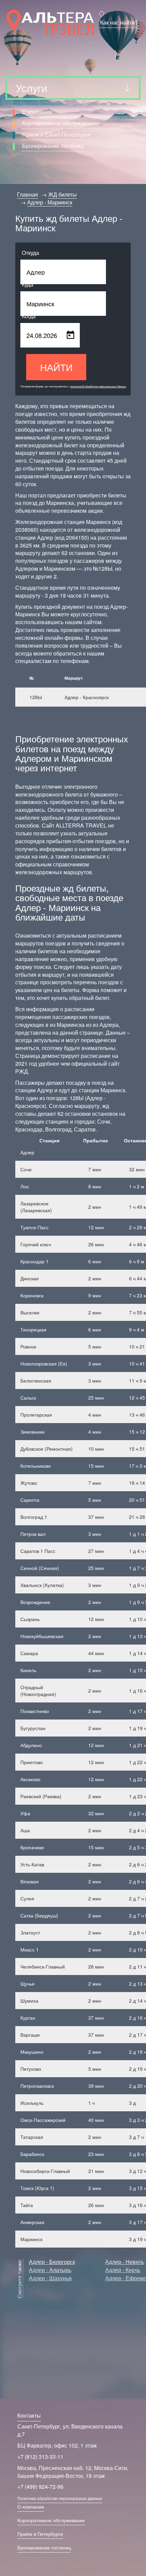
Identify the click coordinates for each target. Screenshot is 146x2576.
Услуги (31, 88)
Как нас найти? (119, 22)
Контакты (29, 2415)
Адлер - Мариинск (50, 202)
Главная (28, 194)
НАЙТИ (56, 367)
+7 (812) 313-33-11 (40, 2457)
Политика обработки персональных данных (60, 2498)
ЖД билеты (62, 194)
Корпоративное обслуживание (61, 123)
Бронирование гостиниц (53, 146)
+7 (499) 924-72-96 (40, 2487)
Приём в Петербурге (40, 2534)
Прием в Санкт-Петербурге (56, 134)
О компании (37, 112)
